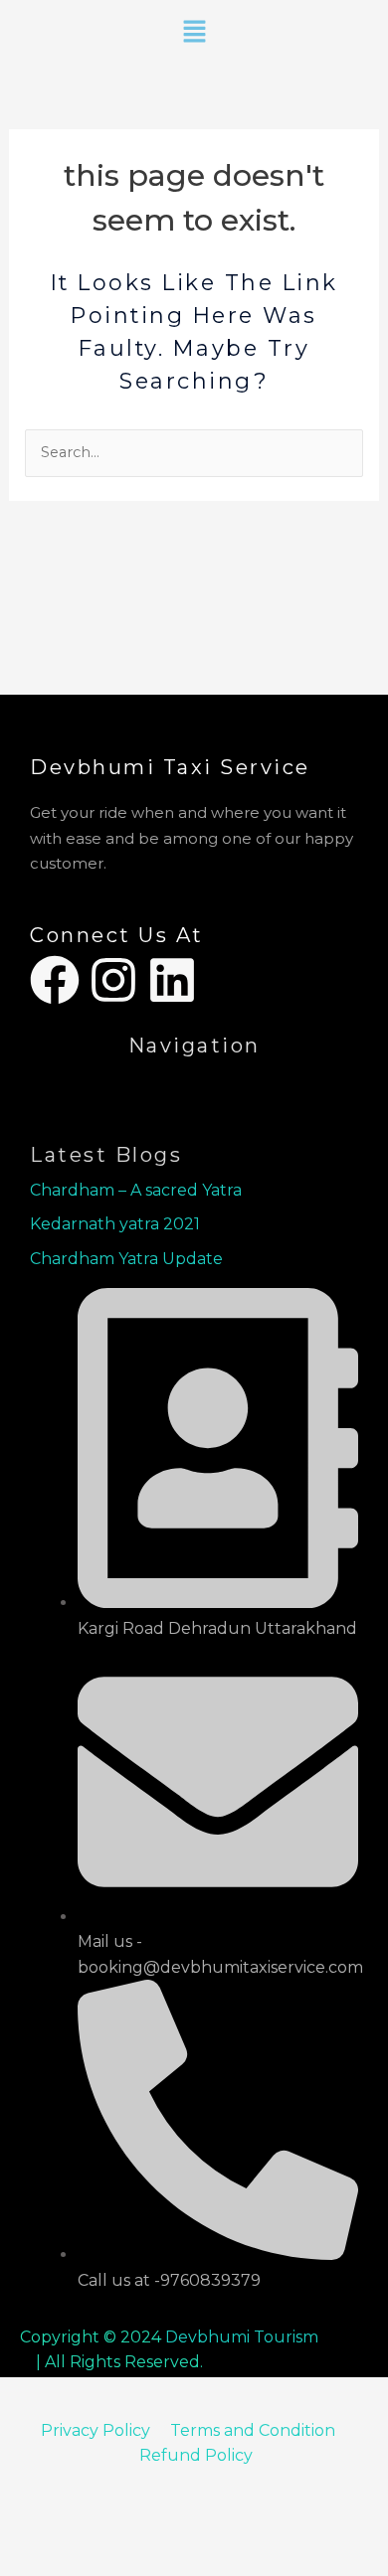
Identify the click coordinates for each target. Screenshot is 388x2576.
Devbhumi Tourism (242, 2337)
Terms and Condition (255, 2430)
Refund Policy (196, 2455)
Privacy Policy (96, 2430)
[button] (194, 33)
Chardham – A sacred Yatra (136, 1190)
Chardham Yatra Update (128, 1259)
